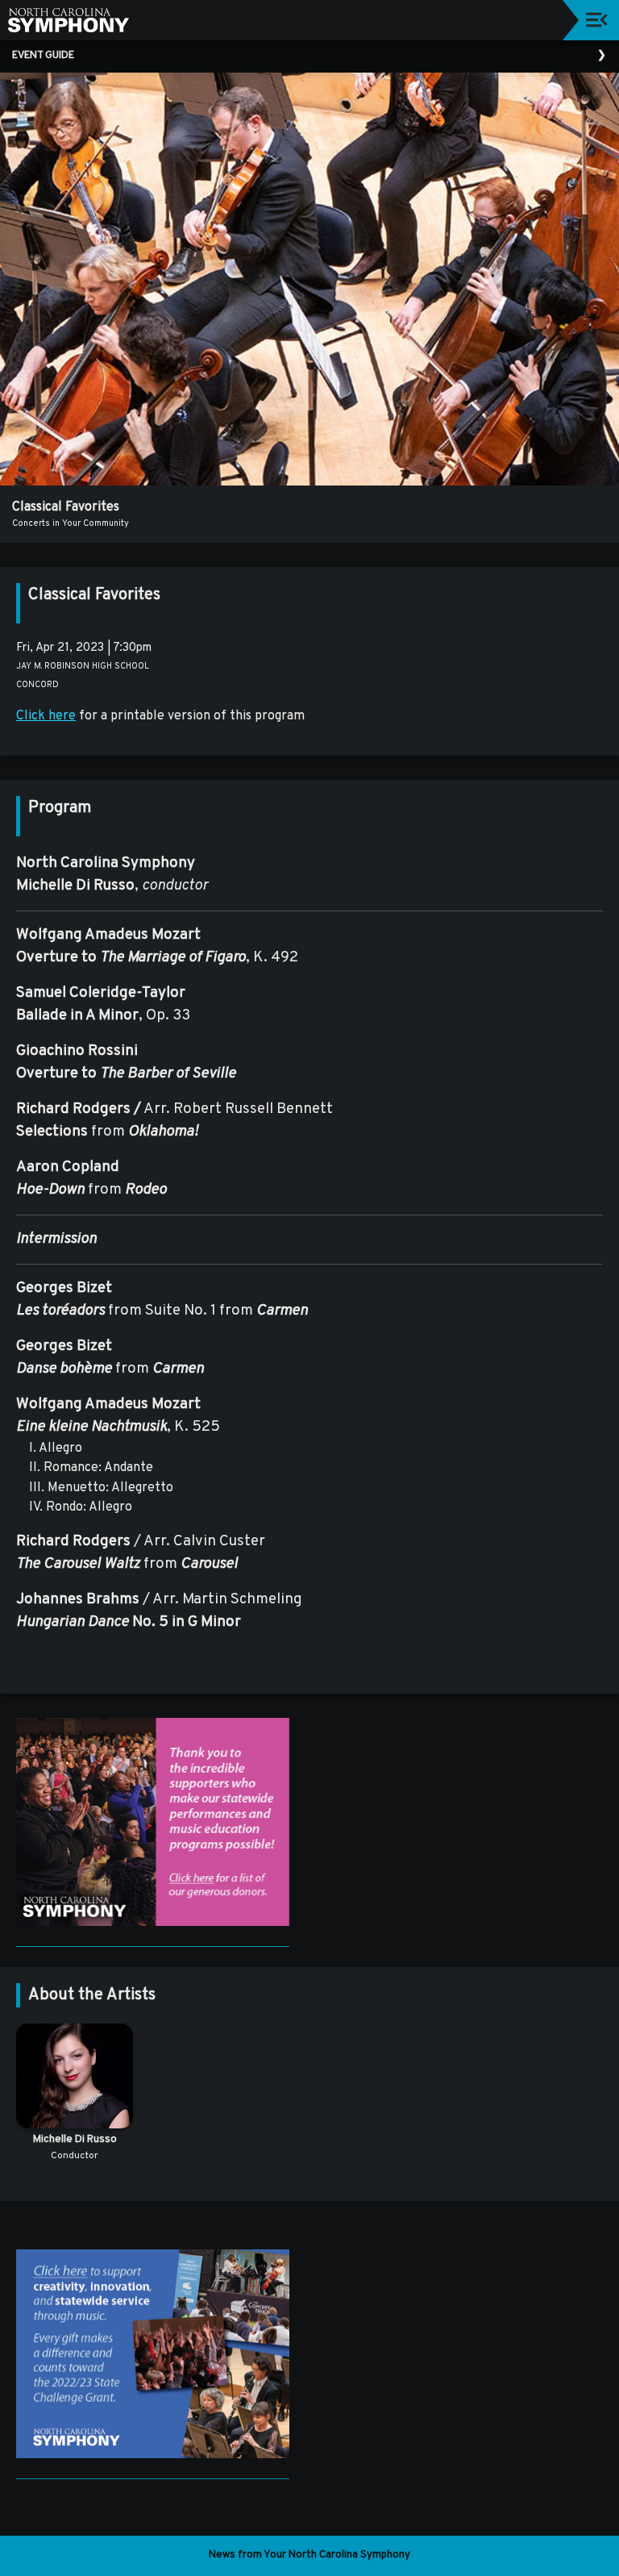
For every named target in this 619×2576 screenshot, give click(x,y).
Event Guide (43, 56)
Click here (46, 716)
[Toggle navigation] (597, 20)
